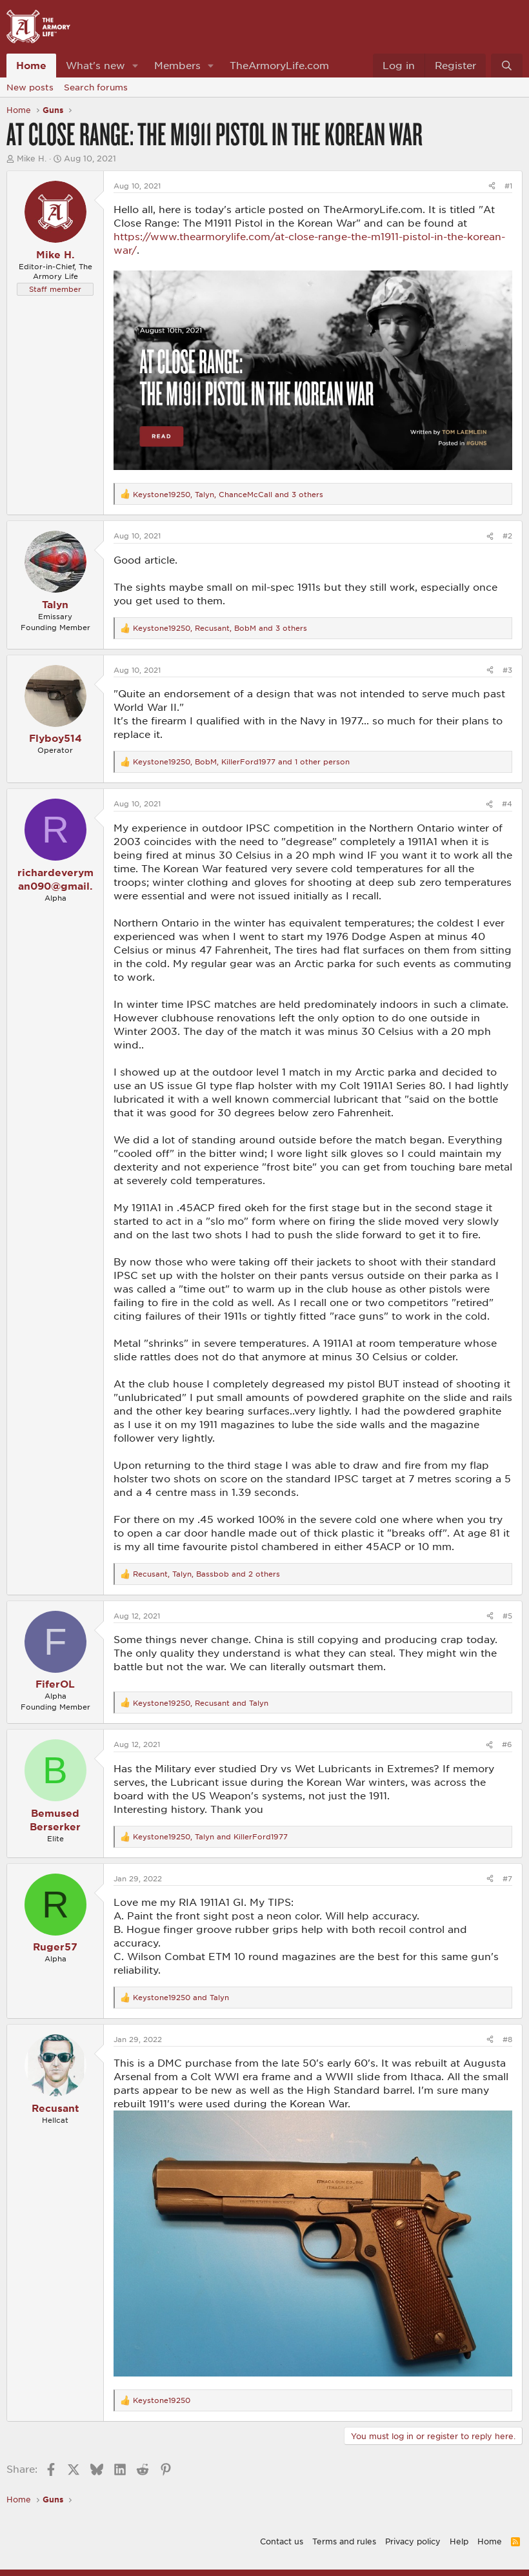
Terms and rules (344, 2541)
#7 (507, 1878)
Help (459, 2541)
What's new (95, 65)
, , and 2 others (206, 1574)
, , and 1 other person (241, 762)
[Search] (507, 66)
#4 (507, 803)
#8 (507, 2039)
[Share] (492, 186)
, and (201, 1703)
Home (31, 65)
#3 (507, 670)
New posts (30, 87)
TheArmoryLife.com (279, 65)
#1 (508, 186)
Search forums (96, 87)
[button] (135, 66)
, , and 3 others (228, 494)
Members (177, 65)
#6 (507, 1744)
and (181, 1997)
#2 (507, 536)
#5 (507, 1616)
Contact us (282, 2541)
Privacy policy (413, 2541)
